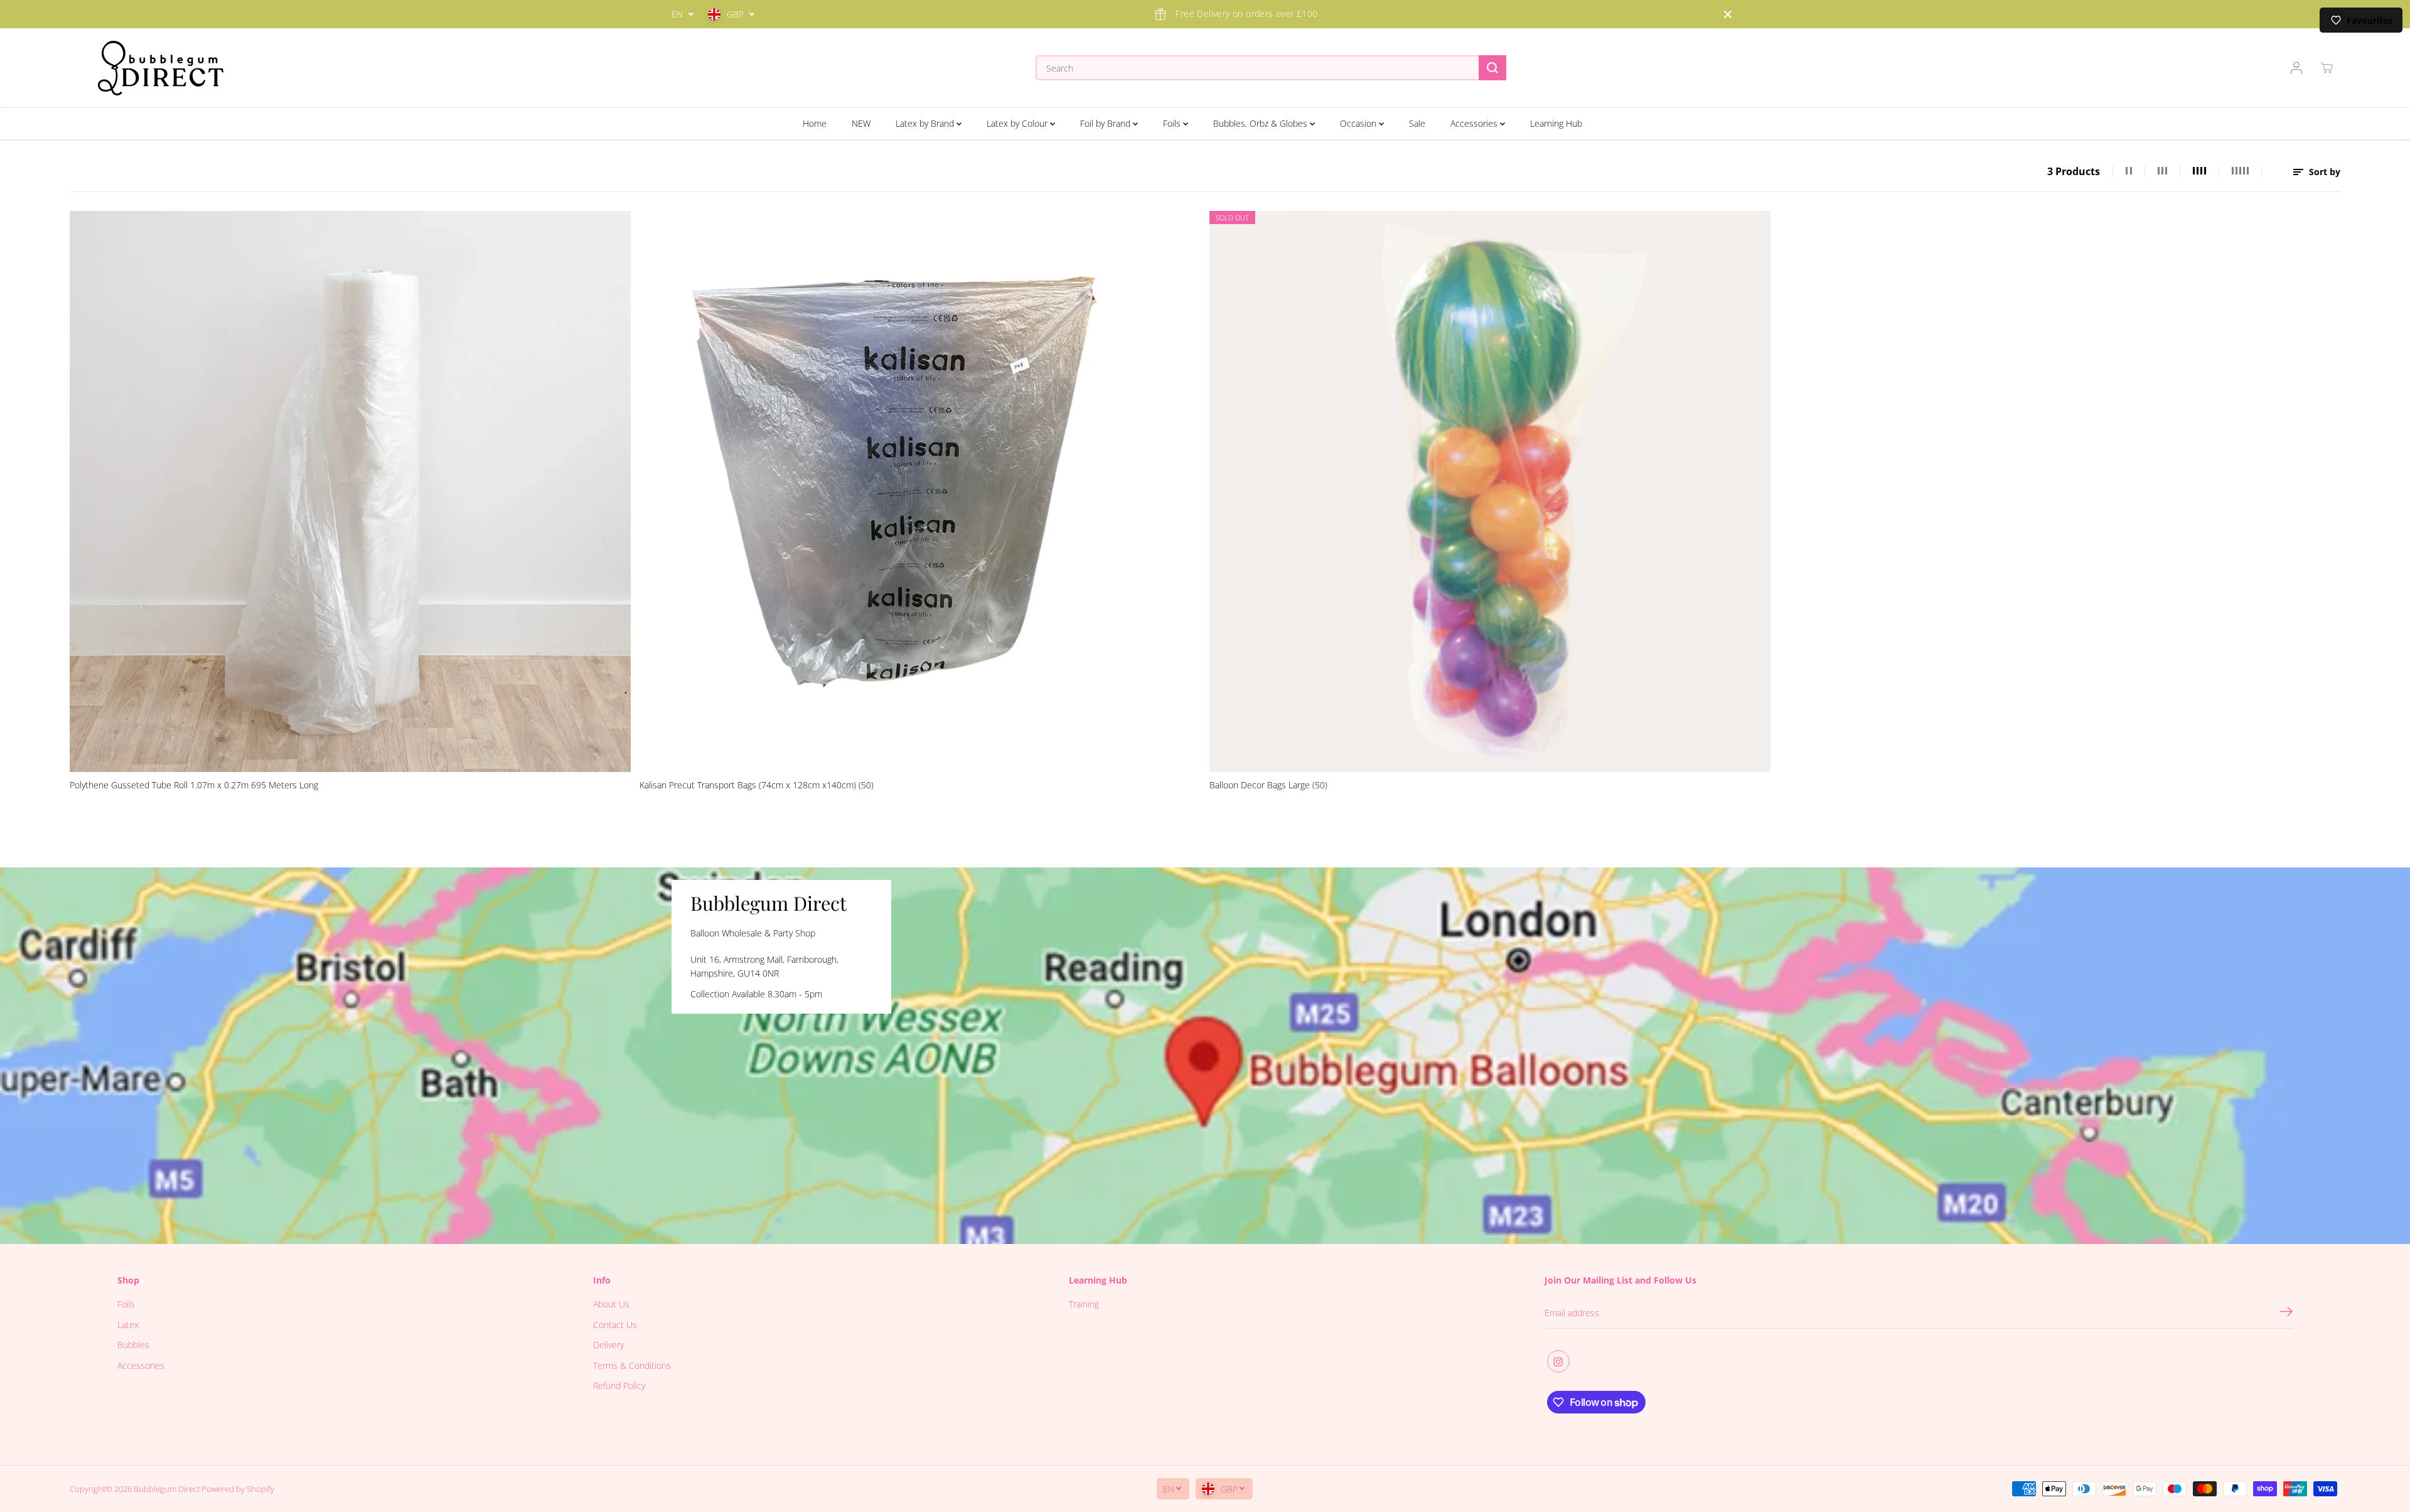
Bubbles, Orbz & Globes (1261, 123)
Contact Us (615, 1325)
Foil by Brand (1106, 123)
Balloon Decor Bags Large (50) (1268, 785)
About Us (611, 1304)
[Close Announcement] (1728, 14)
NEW (861, 123)
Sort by (2323, 172)
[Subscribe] (2286, 1313)
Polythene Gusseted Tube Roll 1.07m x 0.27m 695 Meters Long (194, 785)
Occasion (1359, 123)
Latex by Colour (1018, 123)
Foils (1173, 123)
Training (1084, 1304)
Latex (128, 1325)
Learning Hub (1556, 123)
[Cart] (2327, 68)
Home (815, 123)
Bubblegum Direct (167, 1489)
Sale (1417, 123)
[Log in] (2296, 68)
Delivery (608, 1345)
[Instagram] (1558, 1361)
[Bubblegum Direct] (161, 68)
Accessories (1475, 123)
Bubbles (133, 1345)
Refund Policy (619, 1386)
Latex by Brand (926, 123)
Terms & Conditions (632, 1365)
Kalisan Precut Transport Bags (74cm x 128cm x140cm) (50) (757, 785)
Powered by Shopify (238, 1489)
